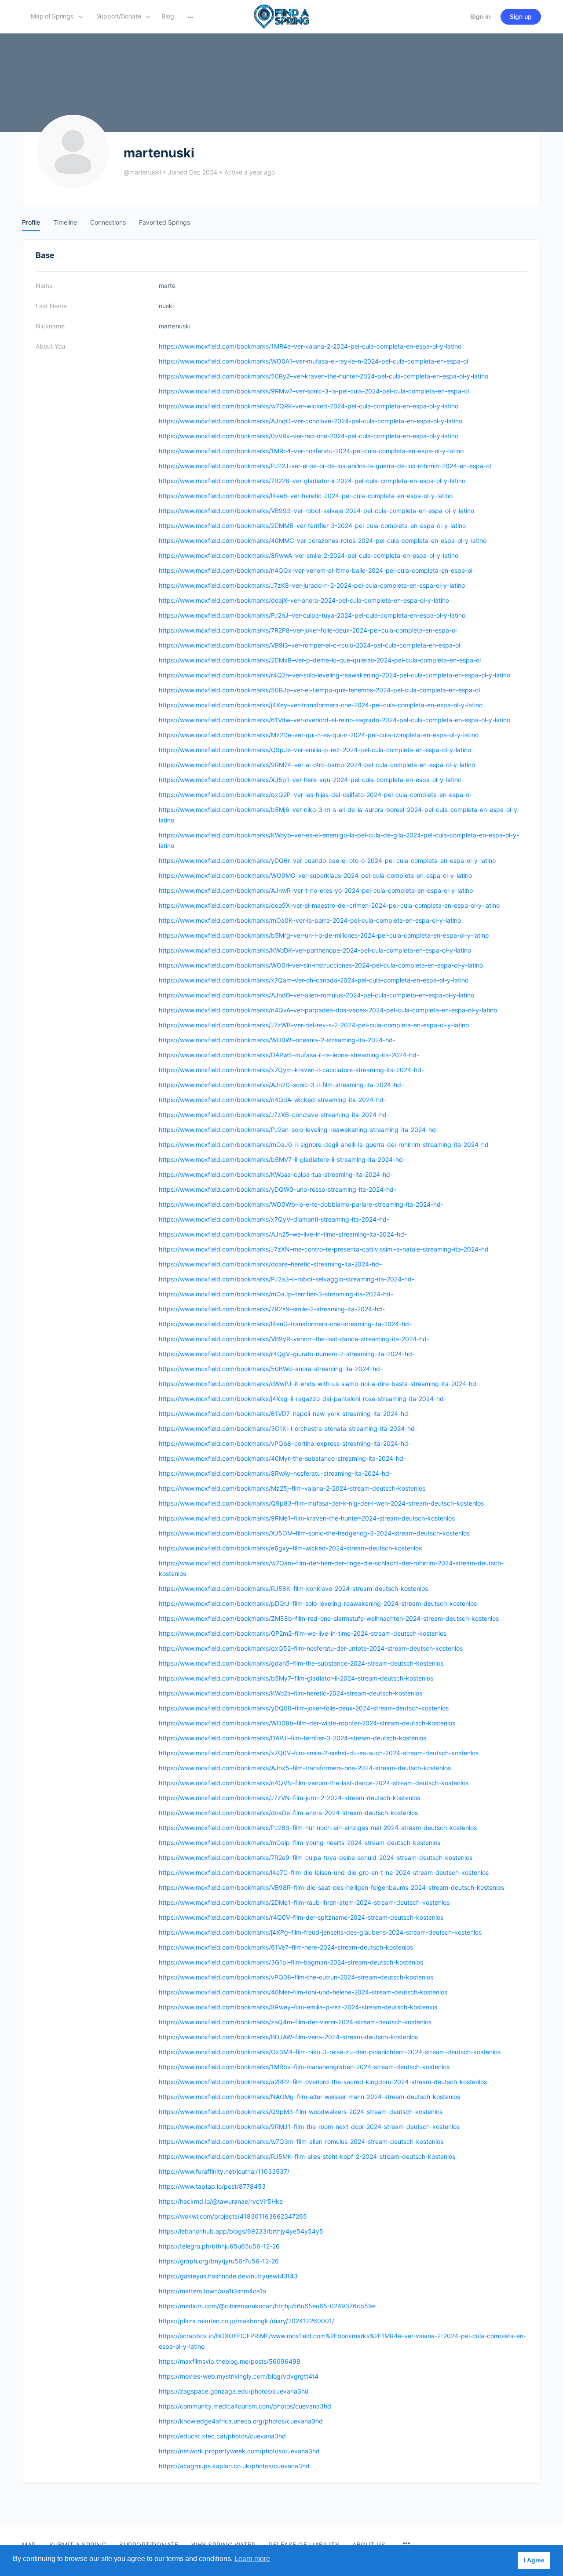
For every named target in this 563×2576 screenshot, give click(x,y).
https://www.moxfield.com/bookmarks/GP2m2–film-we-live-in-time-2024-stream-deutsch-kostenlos (303, 1633)
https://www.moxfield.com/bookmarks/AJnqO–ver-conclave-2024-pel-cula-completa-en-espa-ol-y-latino (311, 421)
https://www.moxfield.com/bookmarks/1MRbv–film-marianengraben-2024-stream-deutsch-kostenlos (304, 2067)
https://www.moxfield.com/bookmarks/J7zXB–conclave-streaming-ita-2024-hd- (274, 1115)
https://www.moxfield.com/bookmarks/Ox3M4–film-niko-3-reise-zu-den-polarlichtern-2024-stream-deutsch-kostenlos (330, 2052)
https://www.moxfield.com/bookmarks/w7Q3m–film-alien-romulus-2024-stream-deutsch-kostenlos (301, 2141)
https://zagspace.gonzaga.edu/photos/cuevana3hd (234, 2391)
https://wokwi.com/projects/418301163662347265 (233, 2216)
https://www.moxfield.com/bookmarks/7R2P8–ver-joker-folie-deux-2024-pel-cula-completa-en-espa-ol (308, 630)
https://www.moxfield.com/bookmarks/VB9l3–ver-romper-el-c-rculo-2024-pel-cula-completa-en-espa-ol (309, 645)
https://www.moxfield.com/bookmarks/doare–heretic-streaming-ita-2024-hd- (270, 1264)
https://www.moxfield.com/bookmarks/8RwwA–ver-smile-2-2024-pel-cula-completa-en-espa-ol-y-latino (309, 555)
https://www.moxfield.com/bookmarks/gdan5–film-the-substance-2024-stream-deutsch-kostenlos (301, 1663)
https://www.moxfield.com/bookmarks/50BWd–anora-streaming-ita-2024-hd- (271, 1369)
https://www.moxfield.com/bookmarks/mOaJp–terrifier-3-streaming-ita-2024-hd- (276, 1294)
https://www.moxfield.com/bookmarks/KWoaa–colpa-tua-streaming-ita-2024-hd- (276, 1174)
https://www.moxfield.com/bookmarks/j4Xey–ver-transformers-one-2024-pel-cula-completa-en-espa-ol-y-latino (321, 705)
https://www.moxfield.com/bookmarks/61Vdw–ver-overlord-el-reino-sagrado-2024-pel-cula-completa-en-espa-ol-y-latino (335, 720)
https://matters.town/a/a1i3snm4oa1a (212, 2291)
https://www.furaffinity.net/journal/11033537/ (224, 2171)
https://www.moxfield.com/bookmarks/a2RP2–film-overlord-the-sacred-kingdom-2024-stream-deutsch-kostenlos (323, 2082)
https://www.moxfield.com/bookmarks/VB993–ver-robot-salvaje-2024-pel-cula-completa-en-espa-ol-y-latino (316, 511)
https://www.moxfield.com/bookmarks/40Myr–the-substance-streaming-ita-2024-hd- (282, 1458)
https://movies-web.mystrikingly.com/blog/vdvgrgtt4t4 (239, 2376)
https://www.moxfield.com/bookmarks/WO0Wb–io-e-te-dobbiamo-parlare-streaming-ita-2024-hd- (301, 1204)
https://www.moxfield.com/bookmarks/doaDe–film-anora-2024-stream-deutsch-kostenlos (288, 1813)
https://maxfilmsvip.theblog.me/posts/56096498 (230, 2361)
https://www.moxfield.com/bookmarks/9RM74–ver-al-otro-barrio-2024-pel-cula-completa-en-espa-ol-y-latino (317, 765)
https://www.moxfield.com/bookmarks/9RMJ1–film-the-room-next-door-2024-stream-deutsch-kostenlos (309, 2127)
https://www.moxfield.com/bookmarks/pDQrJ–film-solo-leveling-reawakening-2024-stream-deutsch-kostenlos (318, 1603)
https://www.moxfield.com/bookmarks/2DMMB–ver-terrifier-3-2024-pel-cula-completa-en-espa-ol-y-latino (312, 526)
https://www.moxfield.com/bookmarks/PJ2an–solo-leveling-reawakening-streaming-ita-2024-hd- (299, 1130)
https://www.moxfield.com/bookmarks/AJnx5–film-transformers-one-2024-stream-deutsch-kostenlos (305, 1768)
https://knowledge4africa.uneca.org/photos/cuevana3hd (241, 2421)
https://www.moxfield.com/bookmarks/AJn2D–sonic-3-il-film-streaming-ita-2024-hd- (281, 1085)
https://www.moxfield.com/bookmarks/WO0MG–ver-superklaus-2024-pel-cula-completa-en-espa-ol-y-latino (315, 875)
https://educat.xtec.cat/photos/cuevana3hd (222, 2436)
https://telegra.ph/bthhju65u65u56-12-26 (219, 2246)
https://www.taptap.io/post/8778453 (212, 2186)
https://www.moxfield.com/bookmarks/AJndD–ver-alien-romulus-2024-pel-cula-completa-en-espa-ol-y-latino (316, 995)
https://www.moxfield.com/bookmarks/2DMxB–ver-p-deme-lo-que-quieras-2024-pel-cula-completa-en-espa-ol (320, 660)
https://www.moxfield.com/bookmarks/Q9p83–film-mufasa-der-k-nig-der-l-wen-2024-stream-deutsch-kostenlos (321, 1503)
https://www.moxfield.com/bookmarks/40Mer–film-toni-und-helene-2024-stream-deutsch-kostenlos (303, 1992)
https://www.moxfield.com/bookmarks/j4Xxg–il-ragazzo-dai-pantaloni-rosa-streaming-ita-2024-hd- (303, 1399)
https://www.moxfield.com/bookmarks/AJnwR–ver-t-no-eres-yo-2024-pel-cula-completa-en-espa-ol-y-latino (316, 890)
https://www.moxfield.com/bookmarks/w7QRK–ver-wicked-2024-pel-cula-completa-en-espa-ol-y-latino (309, 406)
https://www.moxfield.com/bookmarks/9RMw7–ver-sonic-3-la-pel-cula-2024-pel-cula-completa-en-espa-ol (314, 391)
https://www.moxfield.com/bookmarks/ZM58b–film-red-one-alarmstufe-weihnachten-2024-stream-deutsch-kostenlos (329, 1618)
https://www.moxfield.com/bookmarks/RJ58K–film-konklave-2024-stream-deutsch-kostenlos (293, 1588)
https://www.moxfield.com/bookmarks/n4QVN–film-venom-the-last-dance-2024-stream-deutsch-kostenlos (314, 1783)
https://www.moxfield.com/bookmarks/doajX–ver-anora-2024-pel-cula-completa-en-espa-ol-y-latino (304, 600)
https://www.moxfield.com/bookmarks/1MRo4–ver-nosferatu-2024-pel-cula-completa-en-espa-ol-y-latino (311, 451)
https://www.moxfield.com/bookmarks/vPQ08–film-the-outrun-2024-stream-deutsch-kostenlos (296, 1977)
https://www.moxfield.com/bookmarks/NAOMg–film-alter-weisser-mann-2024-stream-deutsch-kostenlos (309, 2097)
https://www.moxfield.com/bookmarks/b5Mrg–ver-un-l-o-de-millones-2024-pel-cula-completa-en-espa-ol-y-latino (324, 935)
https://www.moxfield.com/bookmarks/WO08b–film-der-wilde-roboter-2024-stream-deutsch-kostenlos (307, 1723)
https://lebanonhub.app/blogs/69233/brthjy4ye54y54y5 (241, 2231)
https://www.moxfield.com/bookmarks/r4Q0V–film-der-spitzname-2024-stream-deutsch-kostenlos (301, 1917)
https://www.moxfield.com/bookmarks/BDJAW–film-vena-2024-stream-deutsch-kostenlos (288, 2037)
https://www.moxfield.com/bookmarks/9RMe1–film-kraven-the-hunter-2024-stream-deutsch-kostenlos (307, 1518)
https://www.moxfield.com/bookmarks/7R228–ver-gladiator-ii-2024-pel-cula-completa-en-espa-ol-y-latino (312, 481)
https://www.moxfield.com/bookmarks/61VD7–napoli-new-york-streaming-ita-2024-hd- (285, 1414)
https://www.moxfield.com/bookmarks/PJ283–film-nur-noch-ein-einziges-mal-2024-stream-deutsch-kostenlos (318, 1828)
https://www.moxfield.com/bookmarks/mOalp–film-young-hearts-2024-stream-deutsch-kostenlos (300, 1843)
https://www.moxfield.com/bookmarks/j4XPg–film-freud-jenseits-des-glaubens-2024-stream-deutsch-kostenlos (320, 1932)
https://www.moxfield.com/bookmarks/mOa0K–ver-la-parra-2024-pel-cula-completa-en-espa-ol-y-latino (310, 920)
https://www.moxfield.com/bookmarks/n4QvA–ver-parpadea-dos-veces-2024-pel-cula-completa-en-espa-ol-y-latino (328, 1010)
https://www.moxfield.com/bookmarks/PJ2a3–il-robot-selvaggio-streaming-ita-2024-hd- (287, 1279)
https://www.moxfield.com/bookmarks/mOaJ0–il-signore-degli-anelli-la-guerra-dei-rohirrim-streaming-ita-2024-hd (324, 1144)
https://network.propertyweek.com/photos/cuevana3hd (239, 2451)
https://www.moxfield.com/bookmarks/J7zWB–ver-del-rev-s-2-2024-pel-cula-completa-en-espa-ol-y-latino (314, 1025)
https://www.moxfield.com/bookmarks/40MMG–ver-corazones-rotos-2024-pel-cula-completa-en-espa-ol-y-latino (323, 540)
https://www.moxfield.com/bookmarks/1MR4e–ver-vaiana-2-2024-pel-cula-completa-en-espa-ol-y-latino (310, 346)
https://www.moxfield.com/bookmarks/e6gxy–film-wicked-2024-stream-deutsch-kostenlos (290, 1548)
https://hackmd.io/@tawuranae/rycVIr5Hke (221, 2201)
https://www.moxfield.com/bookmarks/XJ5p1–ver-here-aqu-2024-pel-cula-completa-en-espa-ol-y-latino (310, 780)
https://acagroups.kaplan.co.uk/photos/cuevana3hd (234, 2466)
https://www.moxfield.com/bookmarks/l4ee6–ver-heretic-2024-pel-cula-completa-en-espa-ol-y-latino (306, 496)
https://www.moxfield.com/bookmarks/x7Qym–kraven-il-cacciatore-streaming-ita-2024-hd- (291, 1070)
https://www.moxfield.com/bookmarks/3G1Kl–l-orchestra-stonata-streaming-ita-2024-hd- (288, 1428)
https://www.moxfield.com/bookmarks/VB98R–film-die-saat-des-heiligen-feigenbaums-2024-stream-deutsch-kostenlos (331, 1887)
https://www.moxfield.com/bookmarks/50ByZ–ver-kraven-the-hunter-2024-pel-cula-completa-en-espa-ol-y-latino (324, 376)
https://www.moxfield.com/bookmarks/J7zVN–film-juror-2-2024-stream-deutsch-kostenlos (289, 1798)
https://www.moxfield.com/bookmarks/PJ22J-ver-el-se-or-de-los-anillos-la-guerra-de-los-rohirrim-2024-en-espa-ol (325, 466)
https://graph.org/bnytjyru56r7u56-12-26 (219, 2261)
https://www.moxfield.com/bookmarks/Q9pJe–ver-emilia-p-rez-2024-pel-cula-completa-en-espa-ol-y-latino (315, 750)
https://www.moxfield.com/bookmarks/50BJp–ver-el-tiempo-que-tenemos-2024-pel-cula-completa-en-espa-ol (319, 690)
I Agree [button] (534, 2560)
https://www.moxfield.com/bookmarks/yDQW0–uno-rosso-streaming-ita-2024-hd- (278, 1189)
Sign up (521, 16)
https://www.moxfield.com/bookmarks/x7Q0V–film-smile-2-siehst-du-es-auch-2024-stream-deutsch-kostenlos (319, 1753)
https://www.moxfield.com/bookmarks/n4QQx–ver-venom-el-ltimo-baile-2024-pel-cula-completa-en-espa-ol (316, 570)
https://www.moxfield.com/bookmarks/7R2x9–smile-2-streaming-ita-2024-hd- (272, 1309)
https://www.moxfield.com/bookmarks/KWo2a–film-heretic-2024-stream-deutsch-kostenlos (291, 1693)
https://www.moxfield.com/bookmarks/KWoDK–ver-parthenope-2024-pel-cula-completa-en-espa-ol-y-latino (315, 950)
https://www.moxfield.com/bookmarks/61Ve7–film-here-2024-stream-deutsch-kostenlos (286, 1947)
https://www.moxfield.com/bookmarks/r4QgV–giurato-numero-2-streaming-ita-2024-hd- (287, 1354)
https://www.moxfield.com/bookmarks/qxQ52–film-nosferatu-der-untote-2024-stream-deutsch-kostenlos (311, 1648)
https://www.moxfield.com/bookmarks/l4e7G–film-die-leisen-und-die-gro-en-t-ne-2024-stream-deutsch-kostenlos (324, 1872)
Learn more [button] (252, 2559)
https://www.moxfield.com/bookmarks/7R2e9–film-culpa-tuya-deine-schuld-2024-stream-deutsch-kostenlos (316, 1857)
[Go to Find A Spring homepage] (281, 16)
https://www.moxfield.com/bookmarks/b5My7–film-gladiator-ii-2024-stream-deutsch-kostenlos (296, 1678)
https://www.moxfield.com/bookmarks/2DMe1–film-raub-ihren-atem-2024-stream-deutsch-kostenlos (304, 1902)
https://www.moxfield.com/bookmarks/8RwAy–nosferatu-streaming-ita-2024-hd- (275, 1473)
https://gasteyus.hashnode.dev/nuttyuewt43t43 (228, 2276)
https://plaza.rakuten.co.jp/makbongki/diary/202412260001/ (247, 2321)
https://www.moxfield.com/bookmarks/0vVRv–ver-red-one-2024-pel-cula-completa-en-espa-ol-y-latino (309, 436)
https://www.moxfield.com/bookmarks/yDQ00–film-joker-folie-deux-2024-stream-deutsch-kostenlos (304, 1708)
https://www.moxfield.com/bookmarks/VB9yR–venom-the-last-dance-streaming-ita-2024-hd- (294, 1339)
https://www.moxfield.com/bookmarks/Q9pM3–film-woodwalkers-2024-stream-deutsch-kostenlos (301, 2112)
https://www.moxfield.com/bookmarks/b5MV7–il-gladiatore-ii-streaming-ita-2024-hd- (282, 1159)
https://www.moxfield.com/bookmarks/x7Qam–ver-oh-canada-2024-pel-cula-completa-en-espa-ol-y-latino (314, 980)
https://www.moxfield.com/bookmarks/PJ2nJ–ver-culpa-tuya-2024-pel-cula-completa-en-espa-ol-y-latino (312, 615)
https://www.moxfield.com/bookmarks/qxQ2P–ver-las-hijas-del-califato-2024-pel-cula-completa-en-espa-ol (315, 795)
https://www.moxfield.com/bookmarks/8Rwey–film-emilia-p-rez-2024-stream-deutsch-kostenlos (298, 2007)
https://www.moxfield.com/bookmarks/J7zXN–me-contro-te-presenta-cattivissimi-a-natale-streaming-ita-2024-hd (324, 1249)
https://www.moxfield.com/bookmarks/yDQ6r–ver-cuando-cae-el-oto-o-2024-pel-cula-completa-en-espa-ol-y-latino (327, 860)
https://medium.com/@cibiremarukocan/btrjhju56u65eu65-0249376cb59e (267, 2306)
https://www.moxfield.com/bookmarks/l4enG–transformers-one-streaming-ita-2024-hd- (285, 1324)
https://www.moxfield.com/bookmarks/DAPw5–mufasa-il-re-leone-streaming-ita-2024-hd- (289, 1055)
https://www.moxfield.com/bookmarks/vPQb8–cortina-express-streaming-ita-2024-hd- (285, 1443)
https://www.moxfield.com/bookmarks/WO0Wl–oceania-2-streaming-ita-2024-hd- (277, 1040)
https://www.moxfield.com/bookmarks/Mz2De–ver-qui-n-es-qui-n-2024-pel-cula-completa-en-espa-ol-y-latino (319, 735)
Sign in (481, 16)
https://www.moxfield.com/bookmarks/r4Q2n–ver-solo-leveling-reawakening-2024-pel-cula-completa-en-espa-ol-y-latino (335, 675)
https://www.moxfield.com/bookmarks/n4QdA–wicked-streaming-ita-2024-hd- (272, 1100)
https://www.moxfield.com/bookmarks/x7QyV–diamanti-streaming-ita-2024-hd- (274, 1219)
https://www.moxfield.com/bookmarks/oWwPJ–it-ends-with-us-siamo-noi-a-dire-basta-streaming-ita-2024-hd (318, 1384)
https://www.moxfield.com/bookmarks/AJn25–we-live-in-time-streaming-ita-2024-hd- (283, 1234)
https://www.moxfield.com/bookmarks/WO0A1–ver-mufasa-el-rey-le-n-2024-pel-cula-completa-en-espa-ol (313, 361)
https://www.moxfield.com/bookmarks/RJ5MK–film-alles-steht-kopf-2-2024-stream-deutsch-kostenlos (307, 2156)
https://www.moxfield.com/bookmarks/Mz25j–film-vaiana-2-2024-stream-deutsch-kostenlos (292, 1488)
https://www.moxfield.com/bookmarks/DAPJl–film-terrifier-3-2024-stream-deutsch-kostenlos (292, 1738)
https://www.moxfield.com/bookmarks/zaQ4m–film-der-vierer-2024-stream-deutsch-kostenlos (295, 2022)
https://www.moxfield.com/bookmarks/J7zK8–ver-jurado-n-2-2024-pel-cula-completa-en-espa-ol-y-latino (312, 585)
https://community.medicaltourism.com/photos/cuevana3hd (245, 2406)
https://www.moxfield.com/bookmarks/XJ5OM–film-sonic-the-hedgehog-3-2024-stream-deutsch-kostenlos (314, 1533)
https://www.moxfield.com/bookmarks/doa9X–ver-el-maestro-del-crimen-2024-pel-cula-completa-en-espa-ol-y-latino (329, 905)
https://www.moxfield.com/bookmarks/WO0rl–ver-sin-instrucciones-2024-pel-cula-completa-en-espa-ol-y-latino (321, 965)
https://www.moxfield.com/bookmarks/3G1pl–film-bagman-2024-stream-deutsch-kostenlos (291, 1962)
